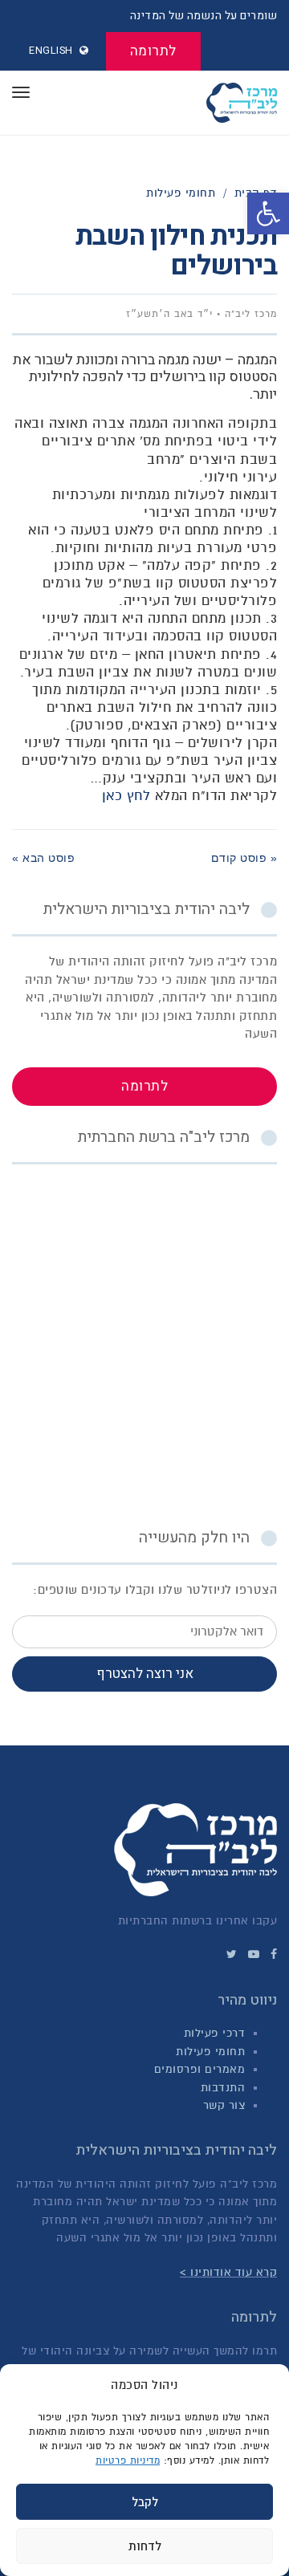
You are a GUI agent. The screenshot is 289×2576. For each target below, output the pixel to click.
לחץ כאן (126, 796)
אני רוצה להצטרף (145, 1674)
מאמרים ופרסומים (200, 2069)
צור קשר (224, 2105)
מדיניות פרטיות (128, 2460)
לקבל (145, 2502)
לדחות (145, 2546)
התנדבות (223, 2088)
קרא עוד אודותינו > (228, 2272)
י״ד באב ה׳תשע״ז (169, 314)
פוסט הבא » (43, 858)
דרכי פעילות (215, 2033)
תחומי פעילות (210, 2052)
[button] (268, 213)
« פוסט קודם (244, 858)
